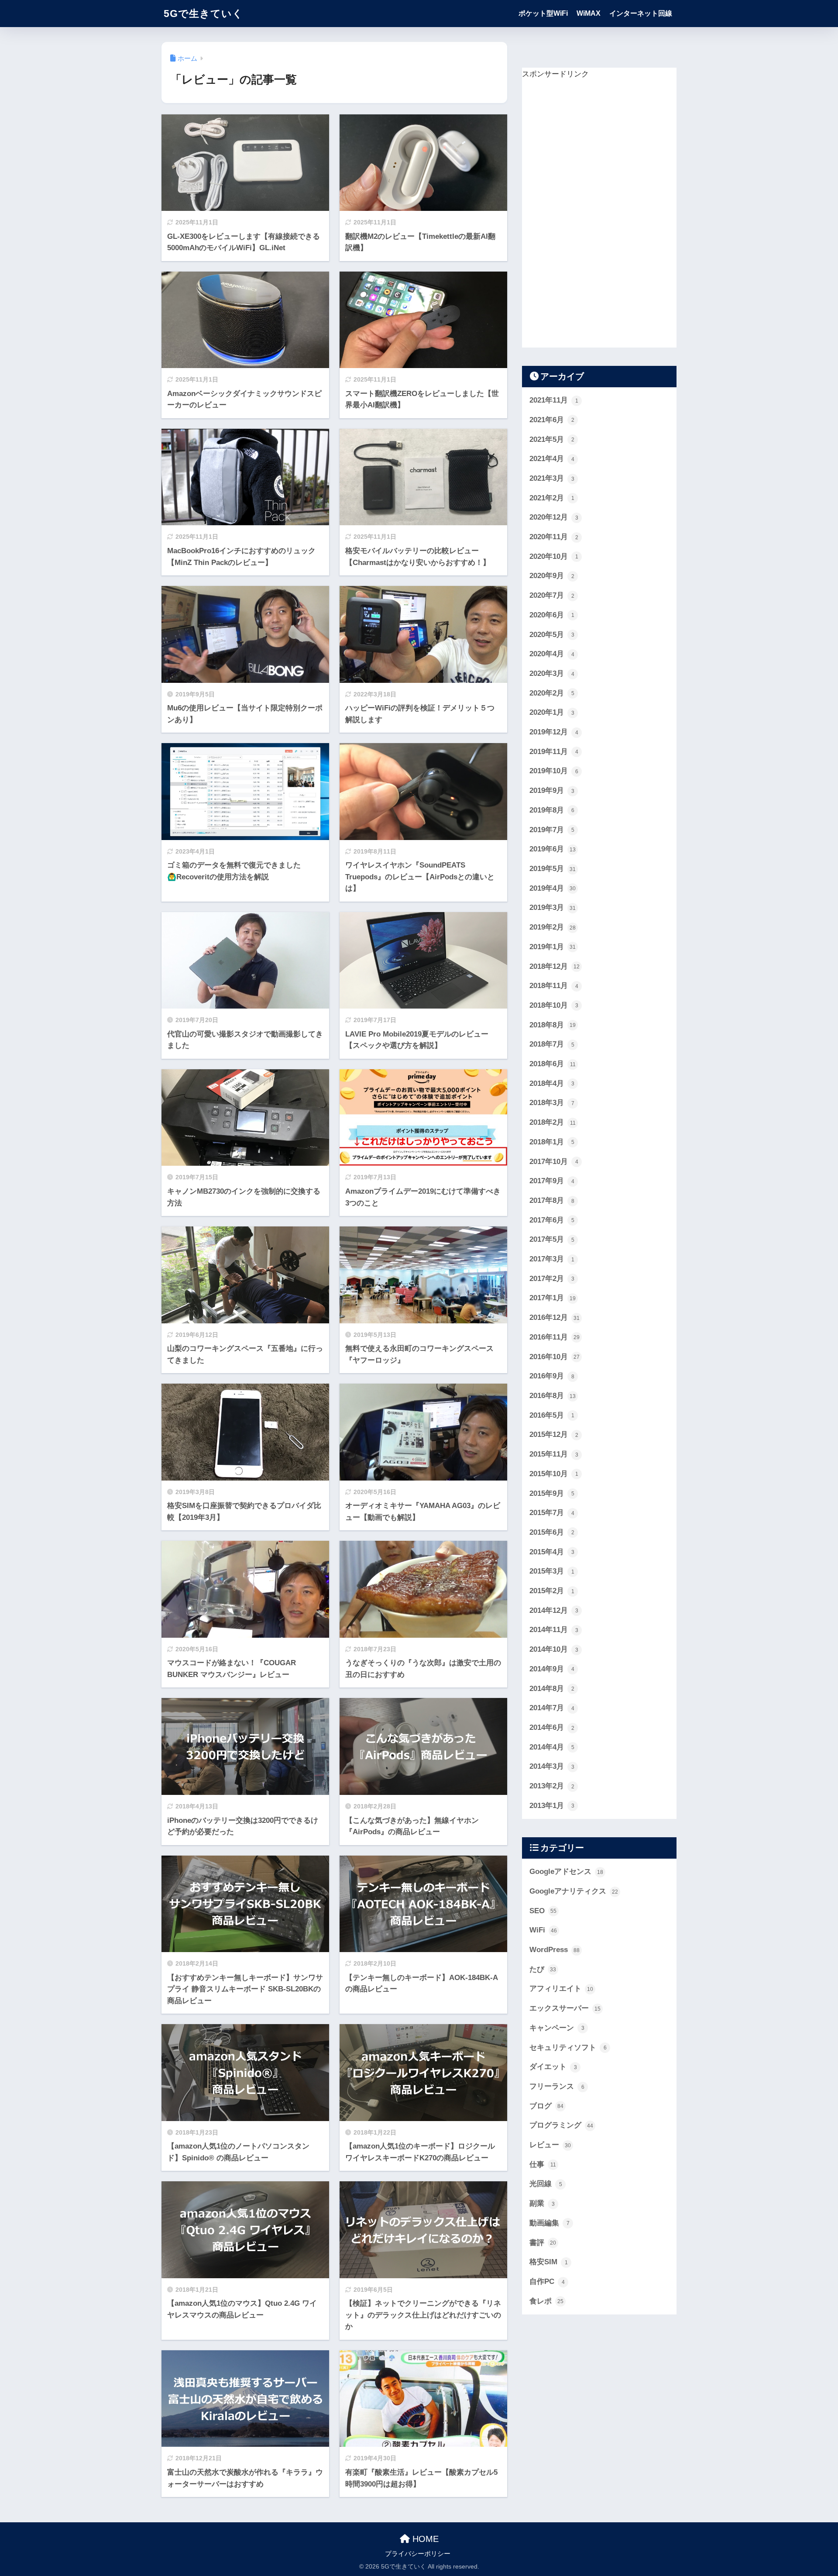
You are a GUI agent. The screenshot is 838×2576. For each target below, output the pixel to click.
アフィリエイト (561, 1989)
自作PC (547, 2282)
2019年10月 (554, 771)
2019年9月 (552, 790)
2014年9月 (552, 1669)
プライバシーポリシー (418, 2554)
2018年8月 (553, 1025)
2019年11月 (554, 752)
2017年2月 (552, 1279)
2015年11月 (554, 1454)
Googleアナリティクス (574, 1891)
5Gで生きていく (203, 14)
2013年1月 (552, 1806)
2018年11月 (554, 986)
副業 (542, 2203)
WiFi (543, 1930)
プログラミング (561, 2125)
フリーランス (557, 2086)
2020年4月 (552, 654)
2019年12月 (554, 732)
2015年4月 (552, 1552)
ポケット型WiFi (543, 13)
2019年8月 (552, 810)
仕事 (543, 2164)
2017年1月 (553, 1298)
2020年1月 (552, 712)
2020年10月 (554, 556)
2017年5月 (552, 1239)
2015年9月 (552, 1493)
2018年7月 (552, 1044)
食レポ (546, 2301)
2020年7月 (552, 595)
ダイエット (553, 2067)
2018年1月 (552, 1142)
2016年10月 (555, 1357)
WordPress (555, 1950)
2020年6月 (552, 615)
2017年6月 (552, 1220)
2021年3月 (552, 478)
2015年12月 (554, 1434)
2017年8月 (552, 1200)
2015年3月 (552, 1571)
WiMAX (589, 13)
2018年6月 (553, 1064)
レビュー (550, 2145)
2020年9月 (552, 576)
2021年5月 (552, 439)
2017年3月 (552, 1259)
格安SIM (549, 2262)
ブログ (546, 2106)
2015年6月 (552, 1532)
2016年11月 (555, 1337)
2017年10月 (554, 1162)
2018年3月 (552, 1103)
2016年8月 (553, 1396)
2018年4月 (552, 1083)
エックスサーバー (565, 2008)
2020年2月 (552, 693)
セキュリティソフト (568, 2047)
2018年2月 (553, 1122)
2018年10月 (554, 1005)
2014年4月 (552, 1747)
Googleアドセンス (566, 1872)
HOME (424, 2539)
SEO (543, 1911)
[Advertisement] (587, 212)
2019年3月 (553, 907)
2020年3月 (552, 673)
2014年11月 (554, 1630)
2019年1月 (553, 947)
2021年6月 (552, 420)
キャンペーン (557, 2028)
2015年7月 (552, 1513)
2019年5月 (553, 869)
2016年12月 (555, 1317)
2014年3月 (552, 1766)
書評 (543, 2243)
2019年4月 (553, 888)
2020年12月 (554, 517)
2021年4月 (552, 459)
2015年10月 (554, 1474)
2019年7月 (552, 830)
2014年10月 (554, 1649)
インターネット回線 (641, 13)
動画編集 (550, 2223)
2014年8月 (552, 1689)
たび (543, 1969)
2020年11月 (554, 537)
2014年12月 (554, 1610)
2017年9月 (552, 1181)
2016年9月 (552, 1376)
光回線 (546, 2184)
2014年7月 (552, 1708)
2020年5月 (552, 635)
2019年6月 (553, 849)
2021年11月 (554, 400)
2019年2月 (553, 927)
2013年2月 (552, 1786)
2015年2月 (552, 1591)
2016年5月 (552, 1415)
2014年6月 (552, 1727)
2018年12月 (555, 966)
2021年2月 (552, 498)
